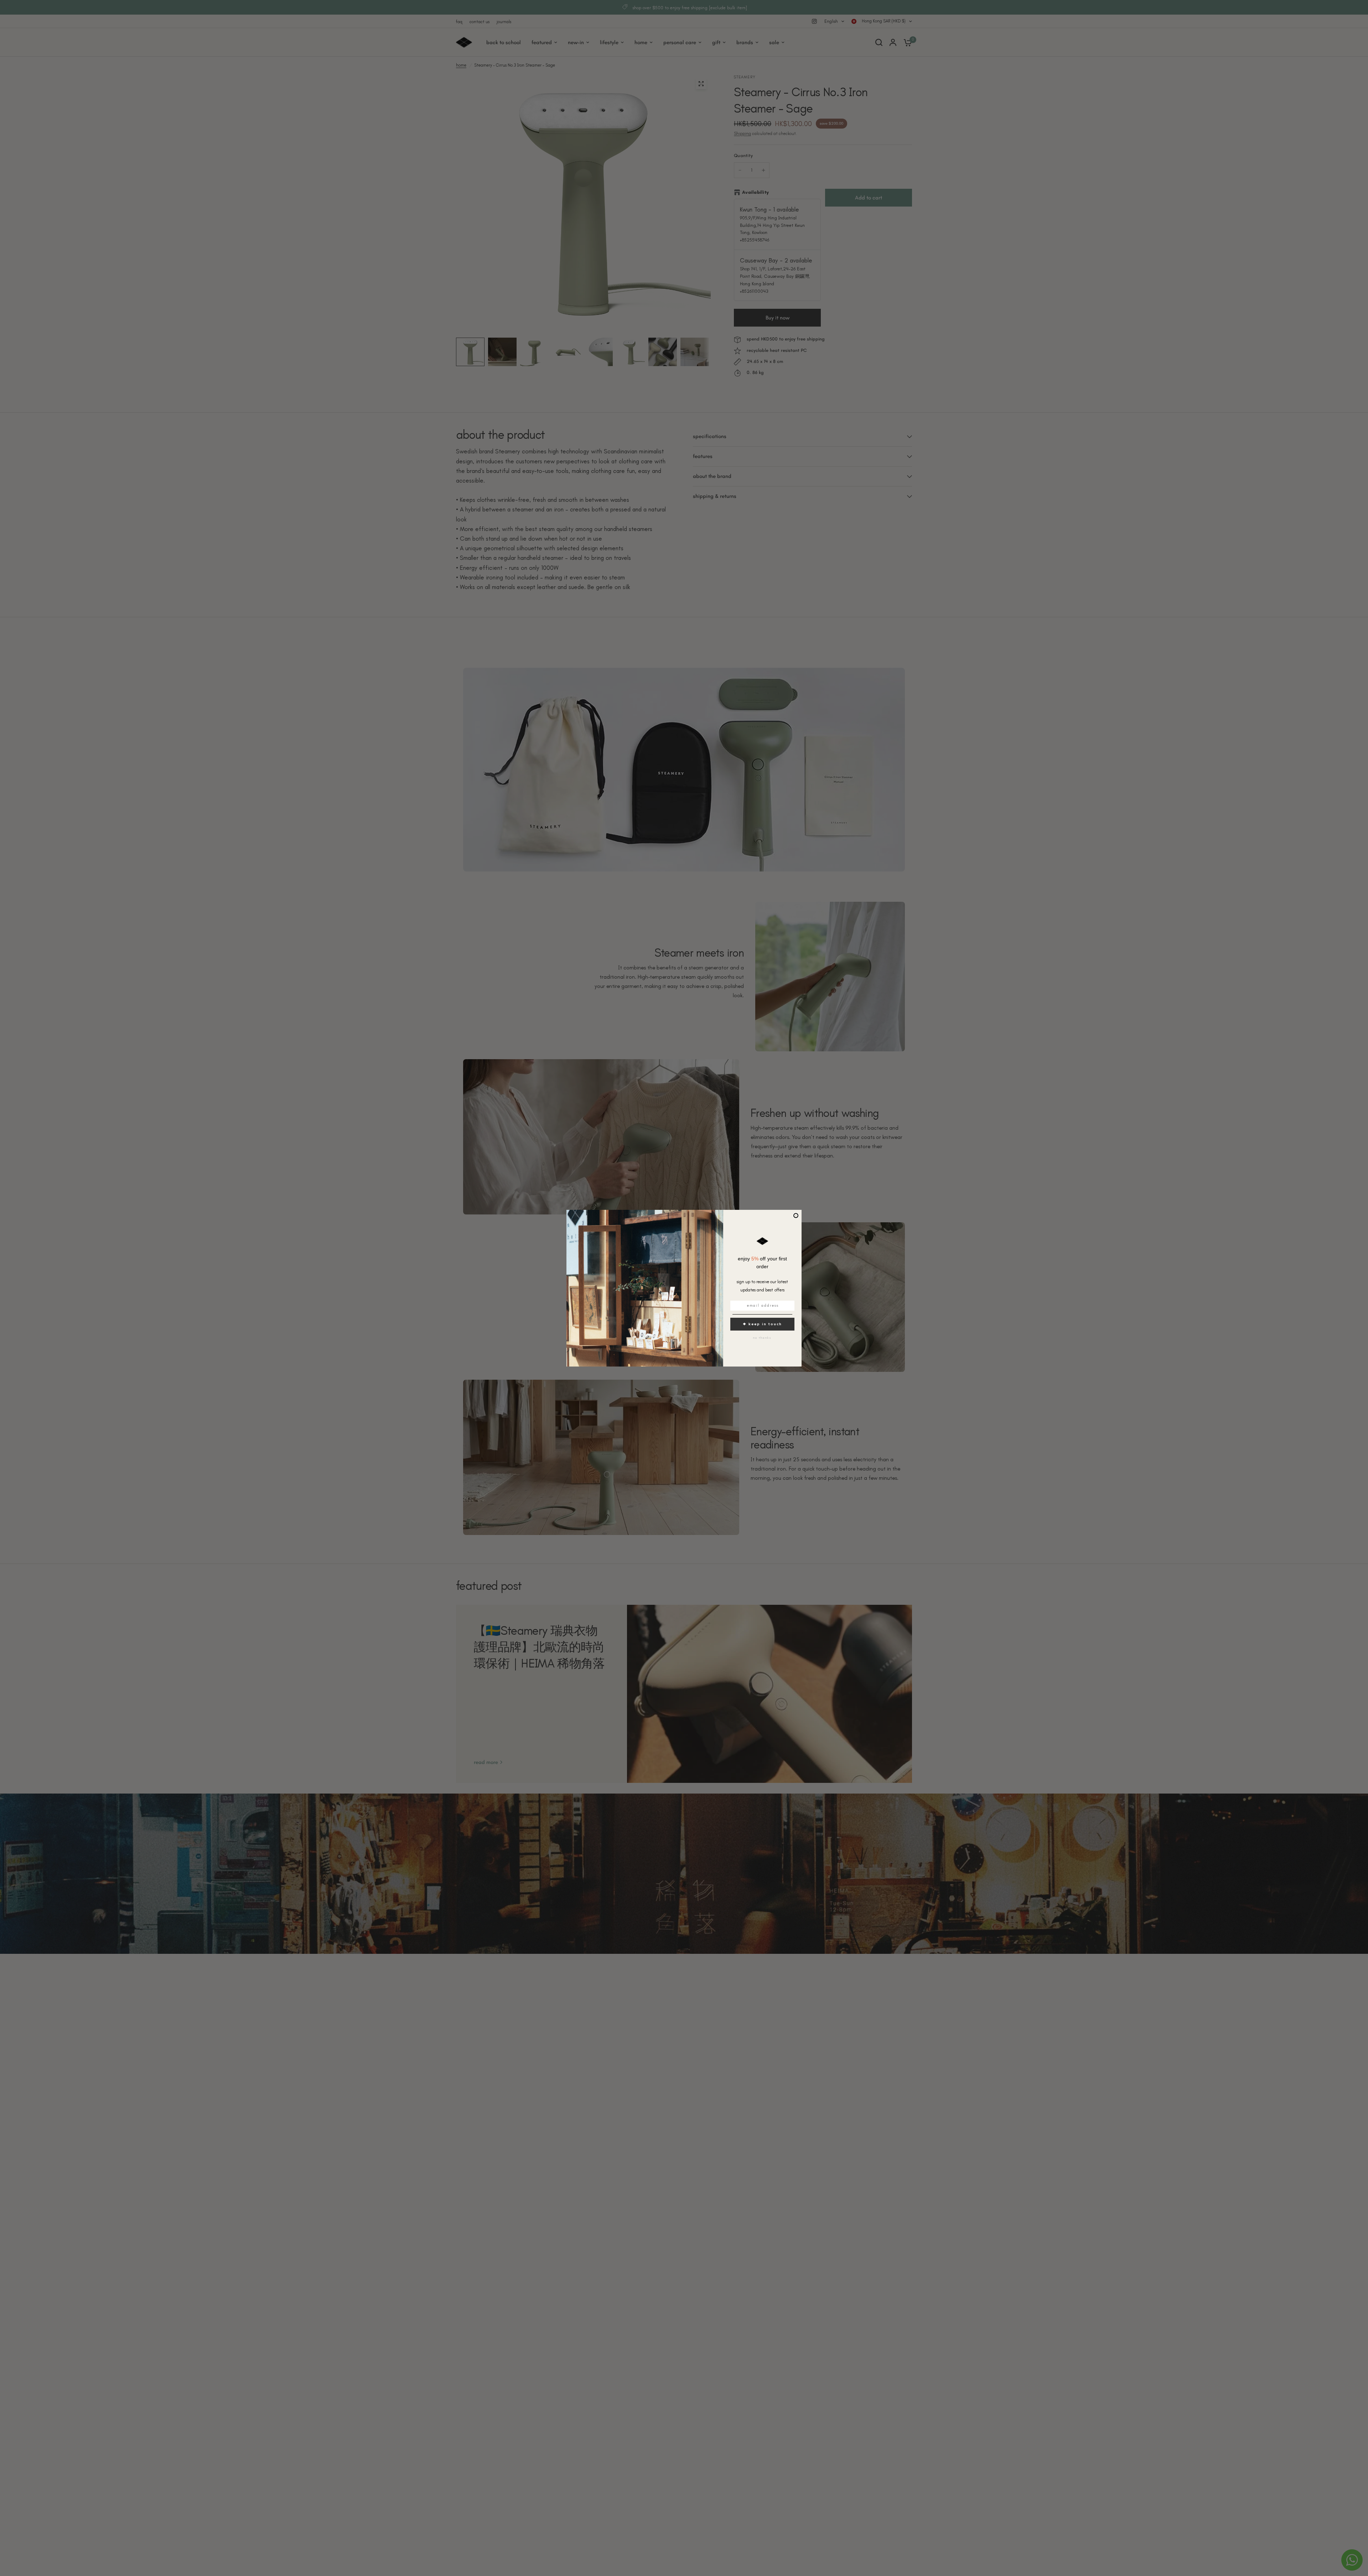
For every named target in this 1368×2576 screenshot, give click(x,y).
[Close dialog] (796, 1216)
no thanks (762, 1338)
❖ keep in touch (762, 1324)
